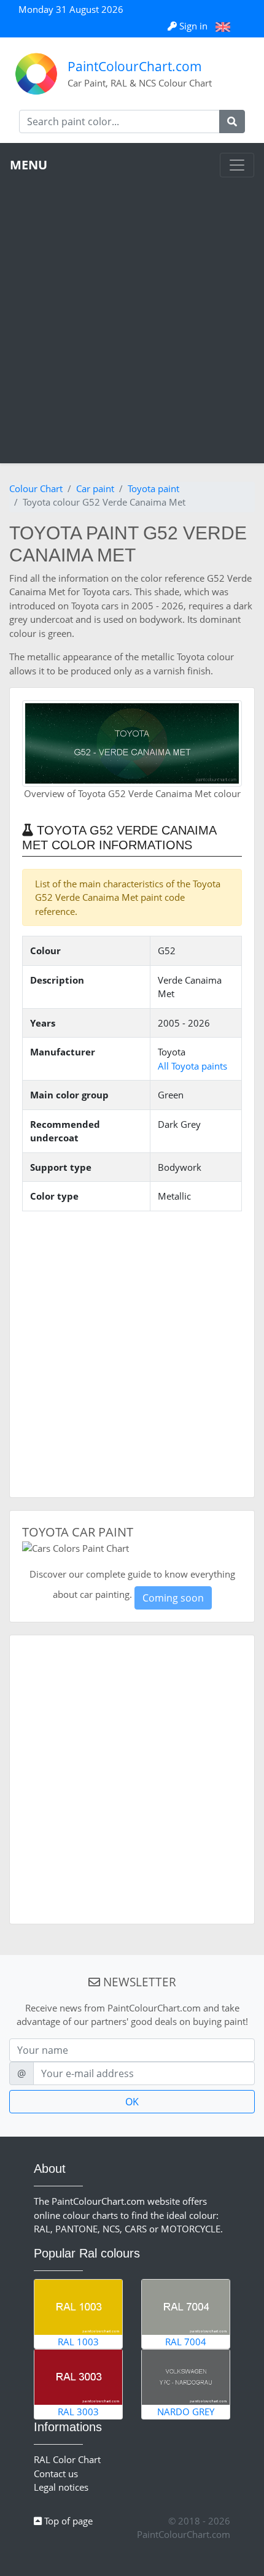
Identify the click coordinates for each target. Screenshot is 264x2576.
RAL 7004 (186, 2342)
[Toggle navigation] (237, 165)
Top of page (67, 2521)
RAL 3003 (78, 2412)
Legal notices (61, 2487)
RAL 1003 (78, 2342)
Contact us (56, 2474)
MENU (29, 165)
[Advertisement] (132, 315)
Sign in (193, 26)
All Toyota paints (192, 1066)
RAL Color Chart (67, 2459)
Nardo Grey (186, 2412)
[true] (232, 121)
